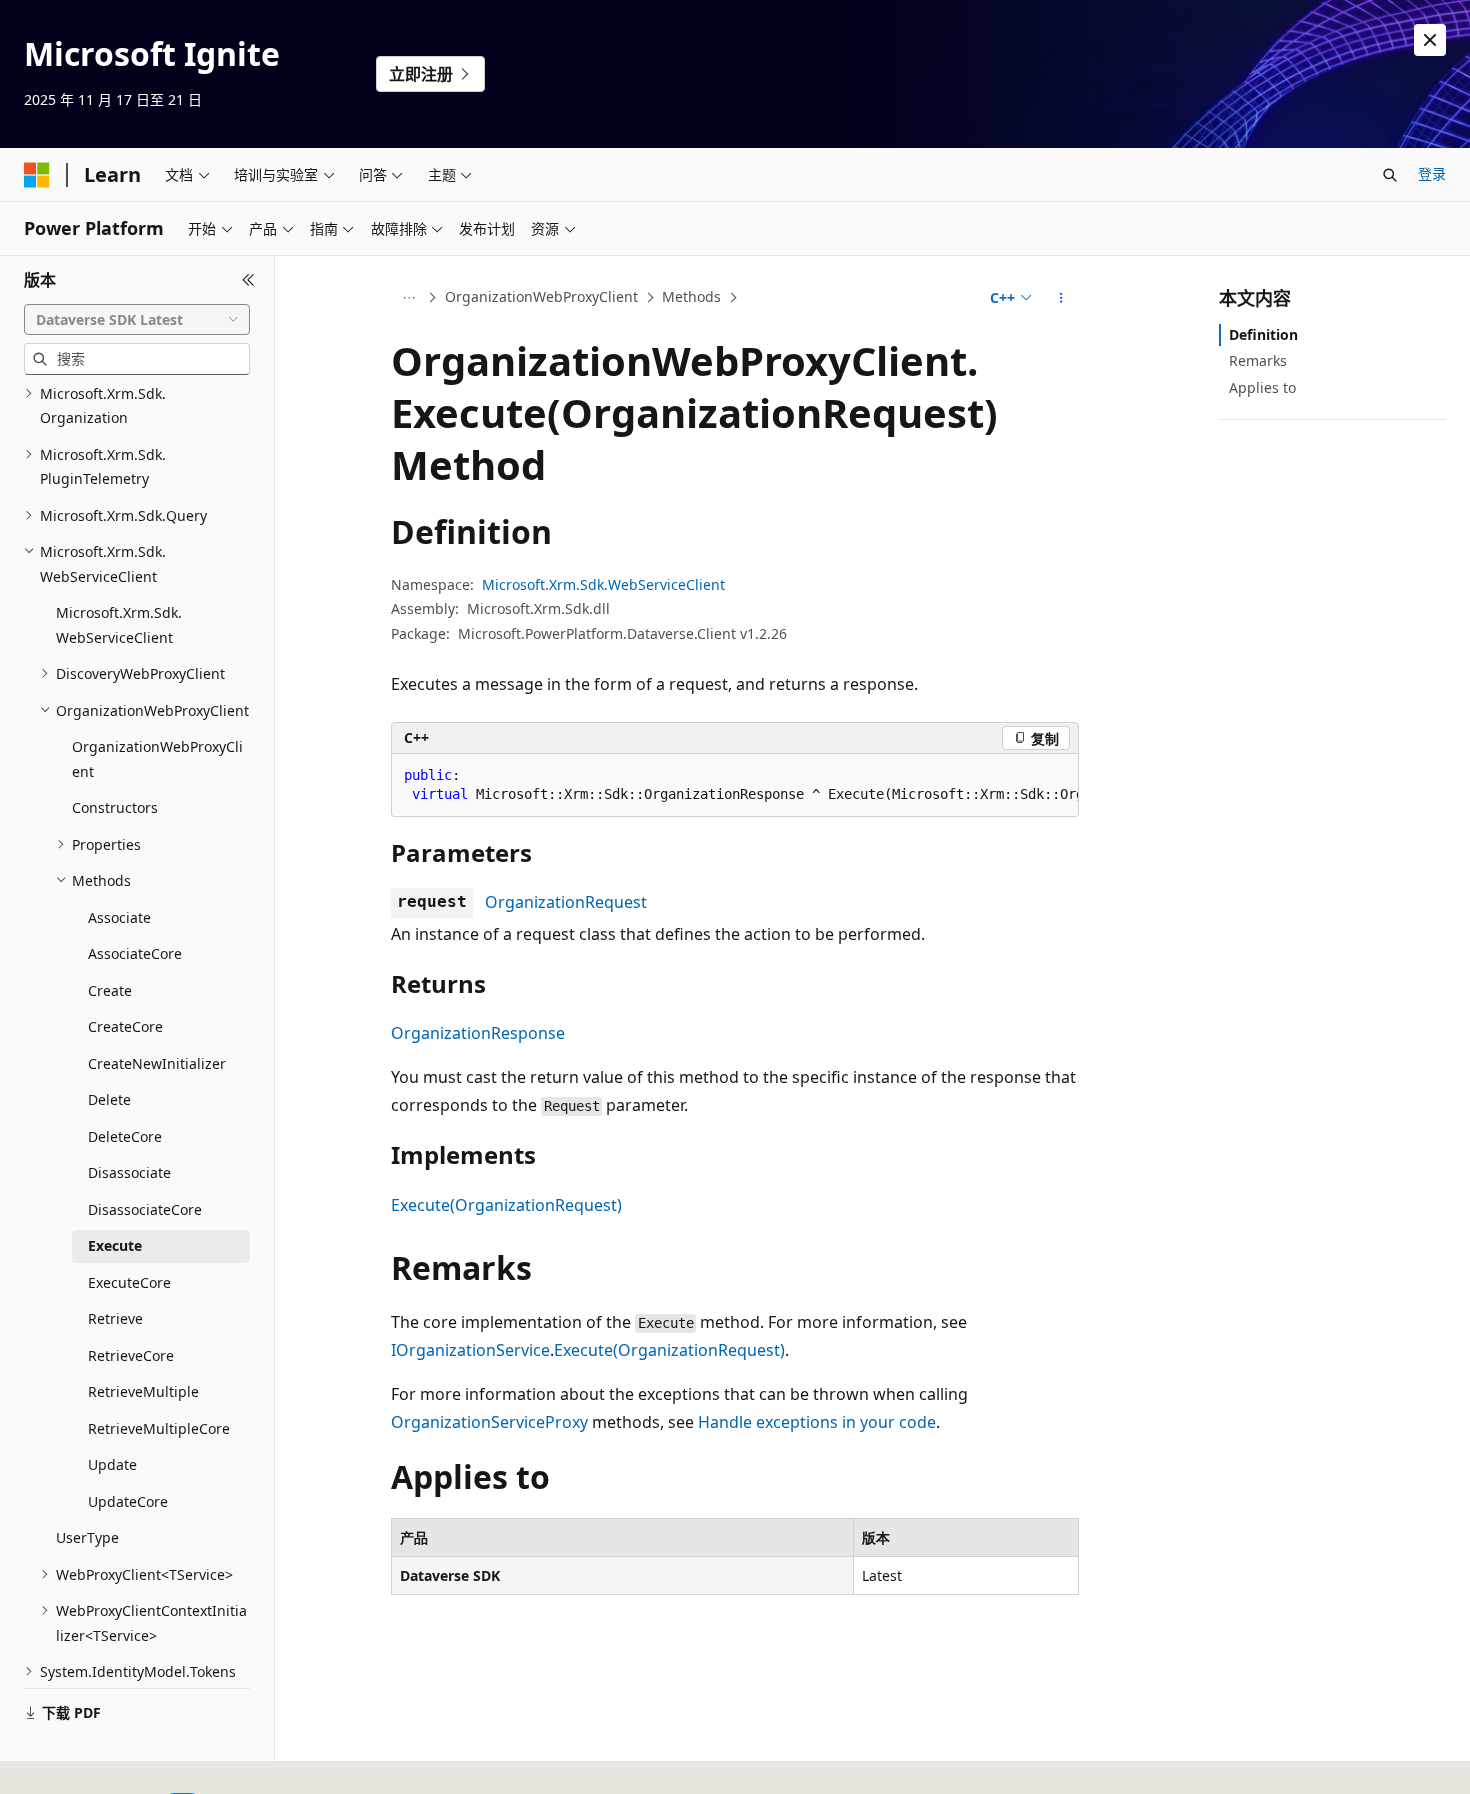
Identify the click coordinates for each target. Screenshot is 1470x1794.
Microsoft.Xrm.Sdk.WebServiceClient (603, 584)
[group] (735, 785)
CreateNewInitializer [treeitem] (157, 1063)
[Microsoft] (37, 175)
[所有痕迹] (408, 298)
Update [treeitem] (112, 1464)
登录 (1432, 173)
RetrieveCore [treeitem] (131, 1355)
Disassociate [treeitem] (129, 1172)
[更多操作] (1061, 298)
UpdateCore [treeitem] (128, 1501)
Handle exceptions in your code (817, 1422)
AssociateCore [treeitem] (135, 953)
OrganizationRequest (566, 902)
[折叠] (248, 280)
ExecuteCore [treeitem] (129, 1282)
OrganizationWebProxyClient (541, 296)
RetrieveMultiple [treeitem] (143, 1391)
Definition (1263, 334)
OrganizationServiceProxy (489, 1422)
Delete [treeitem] (109, 1099)
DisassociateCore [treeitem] (145, 1209)
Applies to (1262, 387)
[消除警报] (1430, 40)
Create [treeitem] (110, 990)
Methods (691, 296)
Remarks (1258, 360)
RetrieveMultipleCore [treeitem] (159, 1428)
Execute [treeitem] (115, 1245)
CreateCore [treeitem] (125, 1026)
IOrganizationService (470, 1350)
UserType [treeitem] (87, 1537)
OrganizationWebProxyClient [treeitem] (157, 759)
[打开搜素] (1390, 175)
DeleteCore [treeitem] (125, 1136)
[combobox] (137, 320)
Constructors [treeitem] (115, 807)
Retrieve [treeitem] (115, 1318)
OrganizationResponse (478, 1033)
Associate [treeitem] (119, 917)
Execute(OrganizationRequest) (506, 1205)
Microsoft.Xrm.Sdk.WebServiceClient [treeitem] (119, 625)
